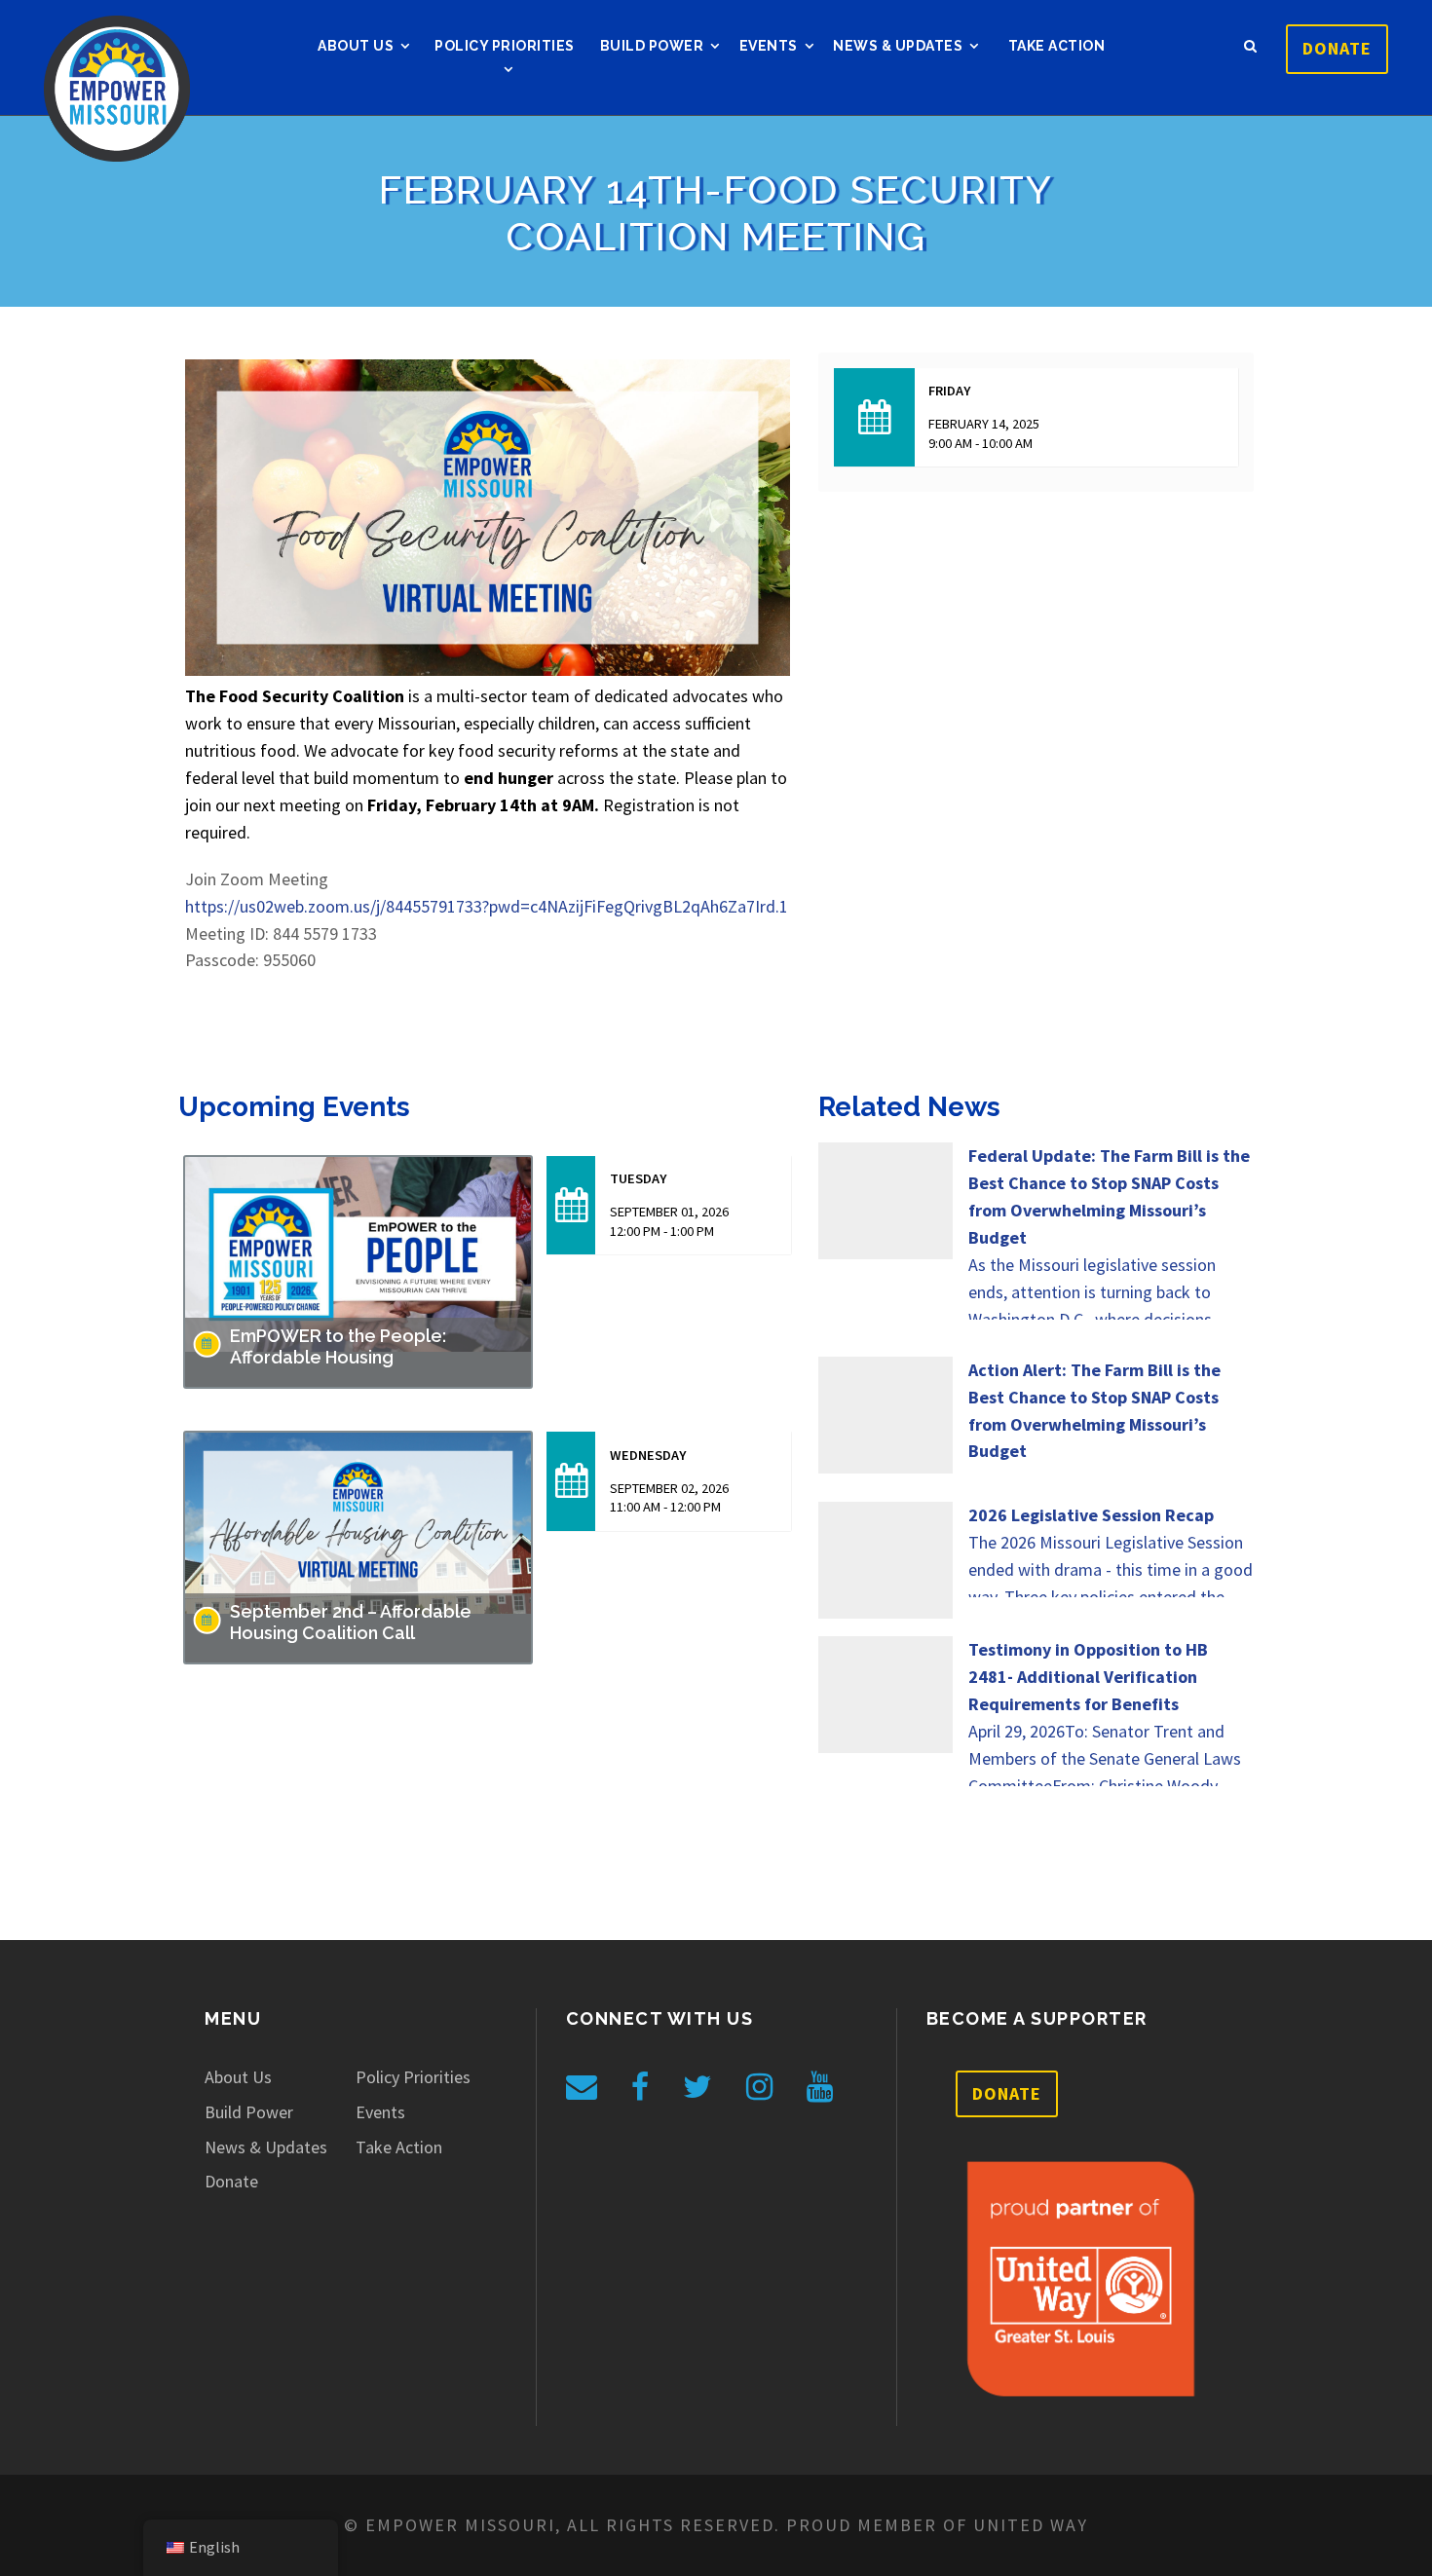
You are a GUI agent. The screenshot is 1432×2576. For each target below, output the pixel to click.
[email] (582, 2087)
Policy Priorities (505, 46)
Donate (1337, 48)
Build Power (652, 46)
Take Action (1057, 46)
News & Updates (898, 46)
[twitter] (697, 2087)
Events (769, 46)
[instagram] (759, 2087)
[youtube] (820, 2087)
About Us (356, 46)
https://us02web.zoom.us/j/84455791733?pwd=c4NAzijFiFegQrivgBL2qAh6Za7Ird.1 (487, 906)
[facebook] (640, 2087)
